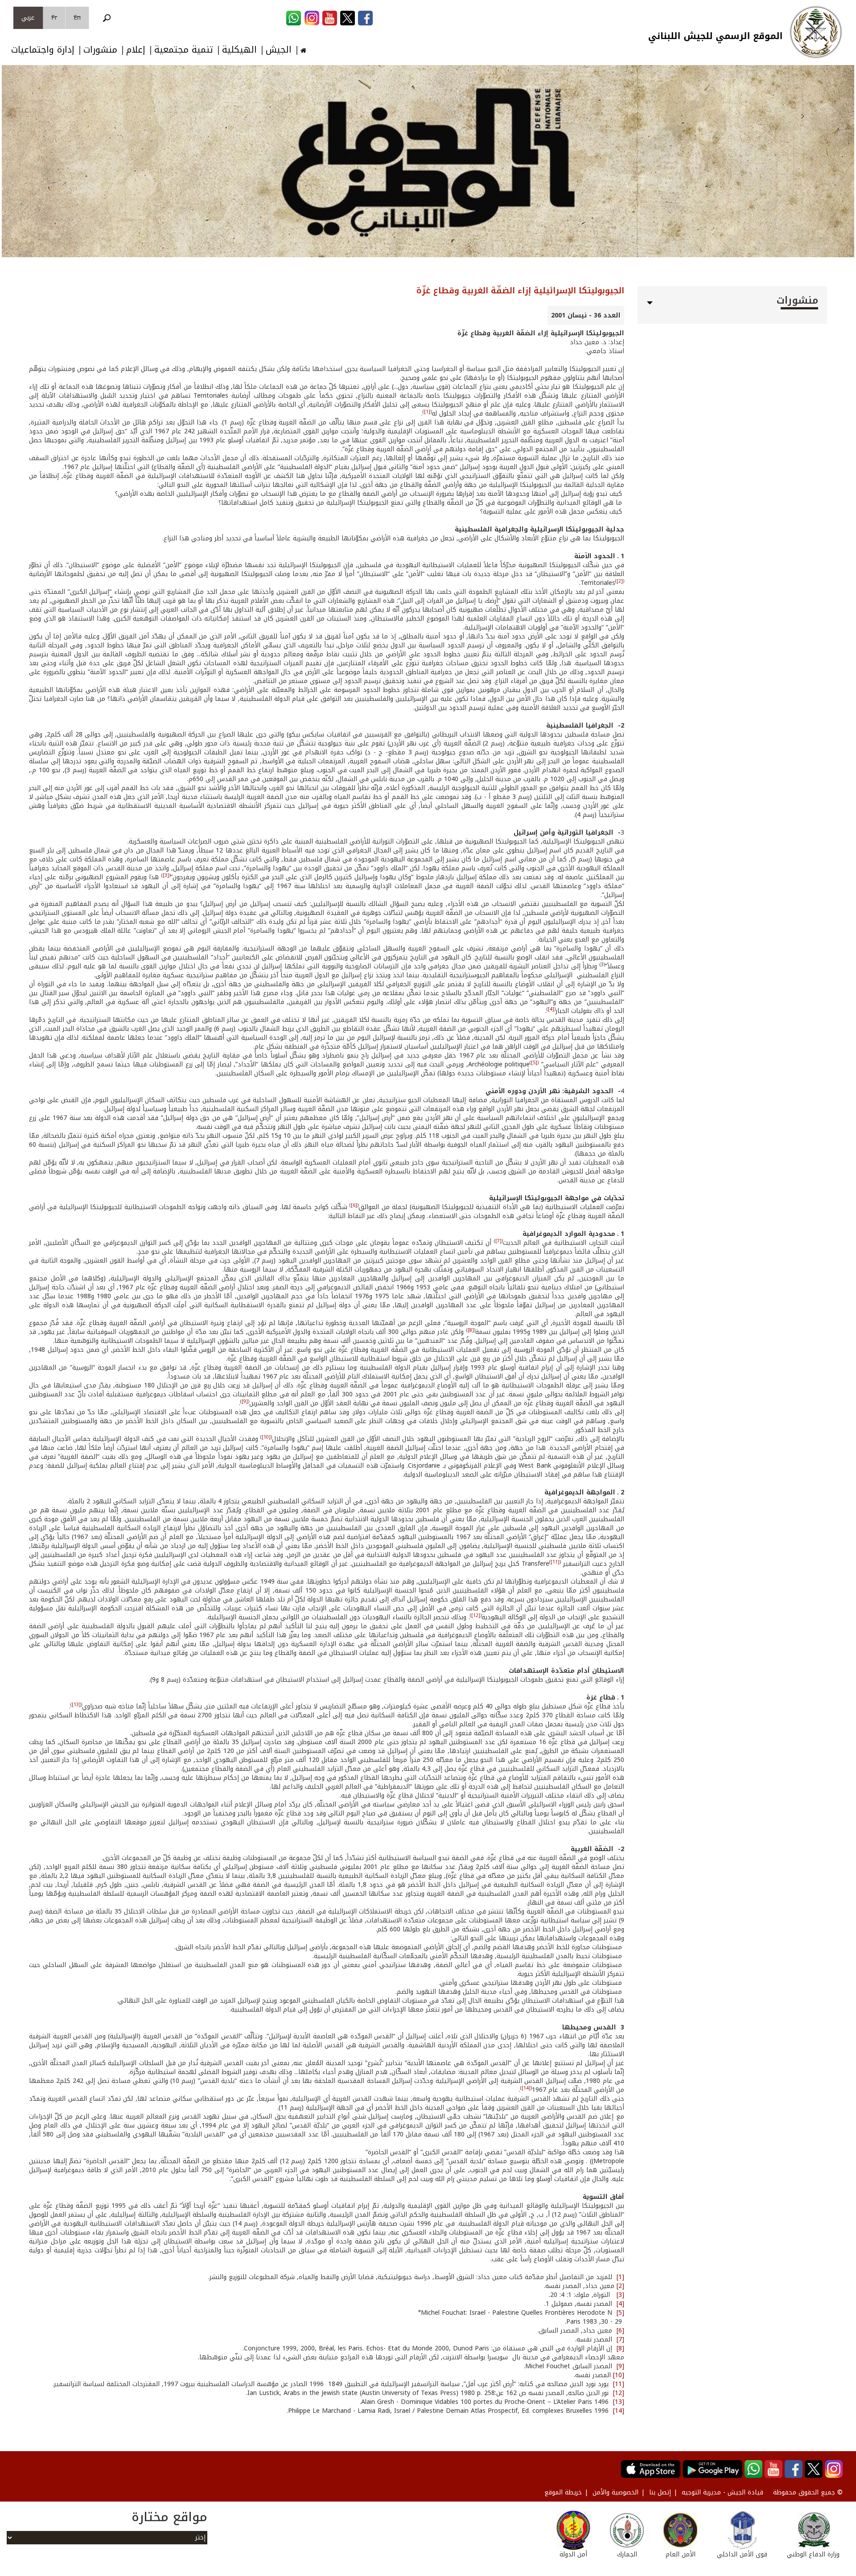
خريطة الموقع (563, 2492)
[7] (498, 1241)
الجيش (279, 50)
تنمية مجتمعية (184, 50)
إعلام (136, 50)
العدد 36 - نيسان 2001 (586, 315)
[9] (245, 1401)
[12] (476, 1615)
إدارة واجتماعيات (43, 50)
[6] (354, 1205)
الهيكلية (239, 50)
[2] (620, 581)
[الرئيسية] (816, 32)
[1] (427, 412)
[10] (266, 1437)
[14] (526, 2088)
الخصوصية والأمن (615, 2492)
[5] (534, 1063)
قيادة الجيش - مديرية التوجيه (722, 2492)
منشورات (100, 50)
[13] (76, 1705)
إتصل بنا (660, 2492)
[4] (551, 1009)
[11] (555, 1562)
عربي (28, 18)
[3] (166, 875)
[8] (471, 1330)
